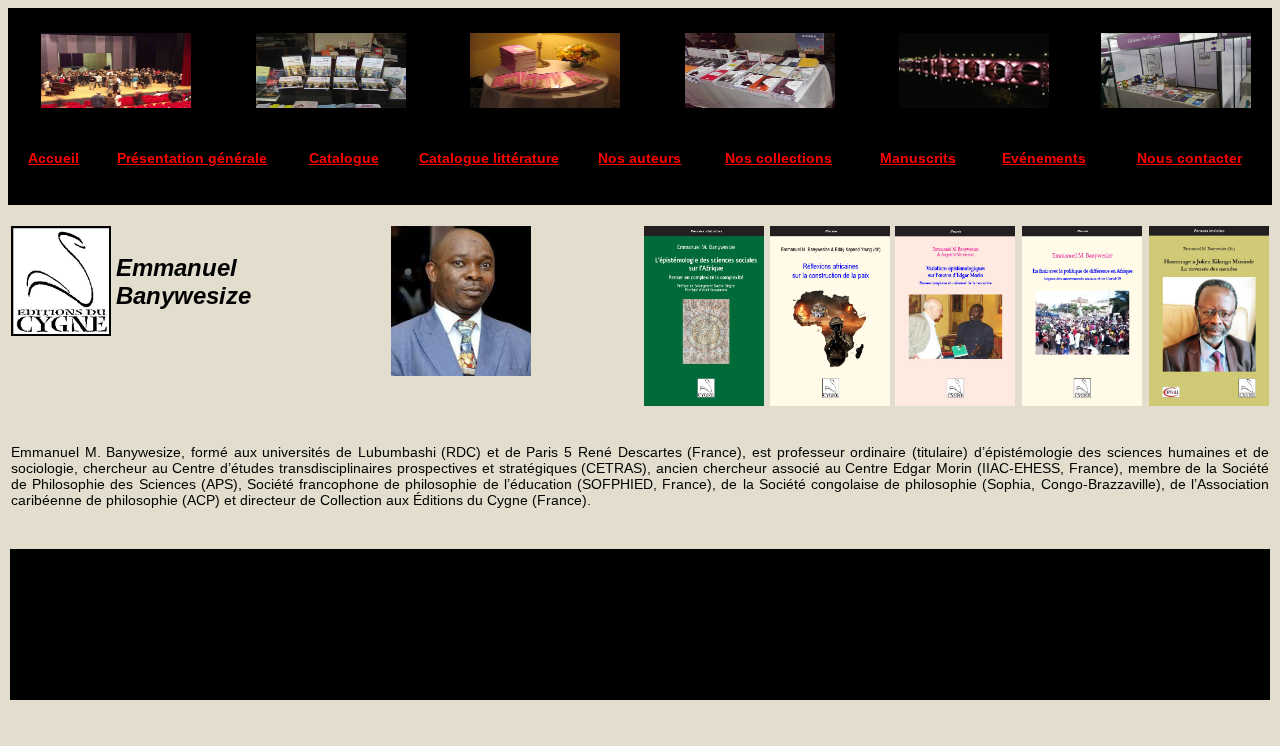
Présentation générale (192, 158)
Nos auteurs (639, 158)
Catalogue (344, 158)
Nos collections (778, 158)
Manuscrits (918, 158)
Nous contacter (1189, 158)
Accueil (53, 158)
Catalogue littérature (489, 158)
